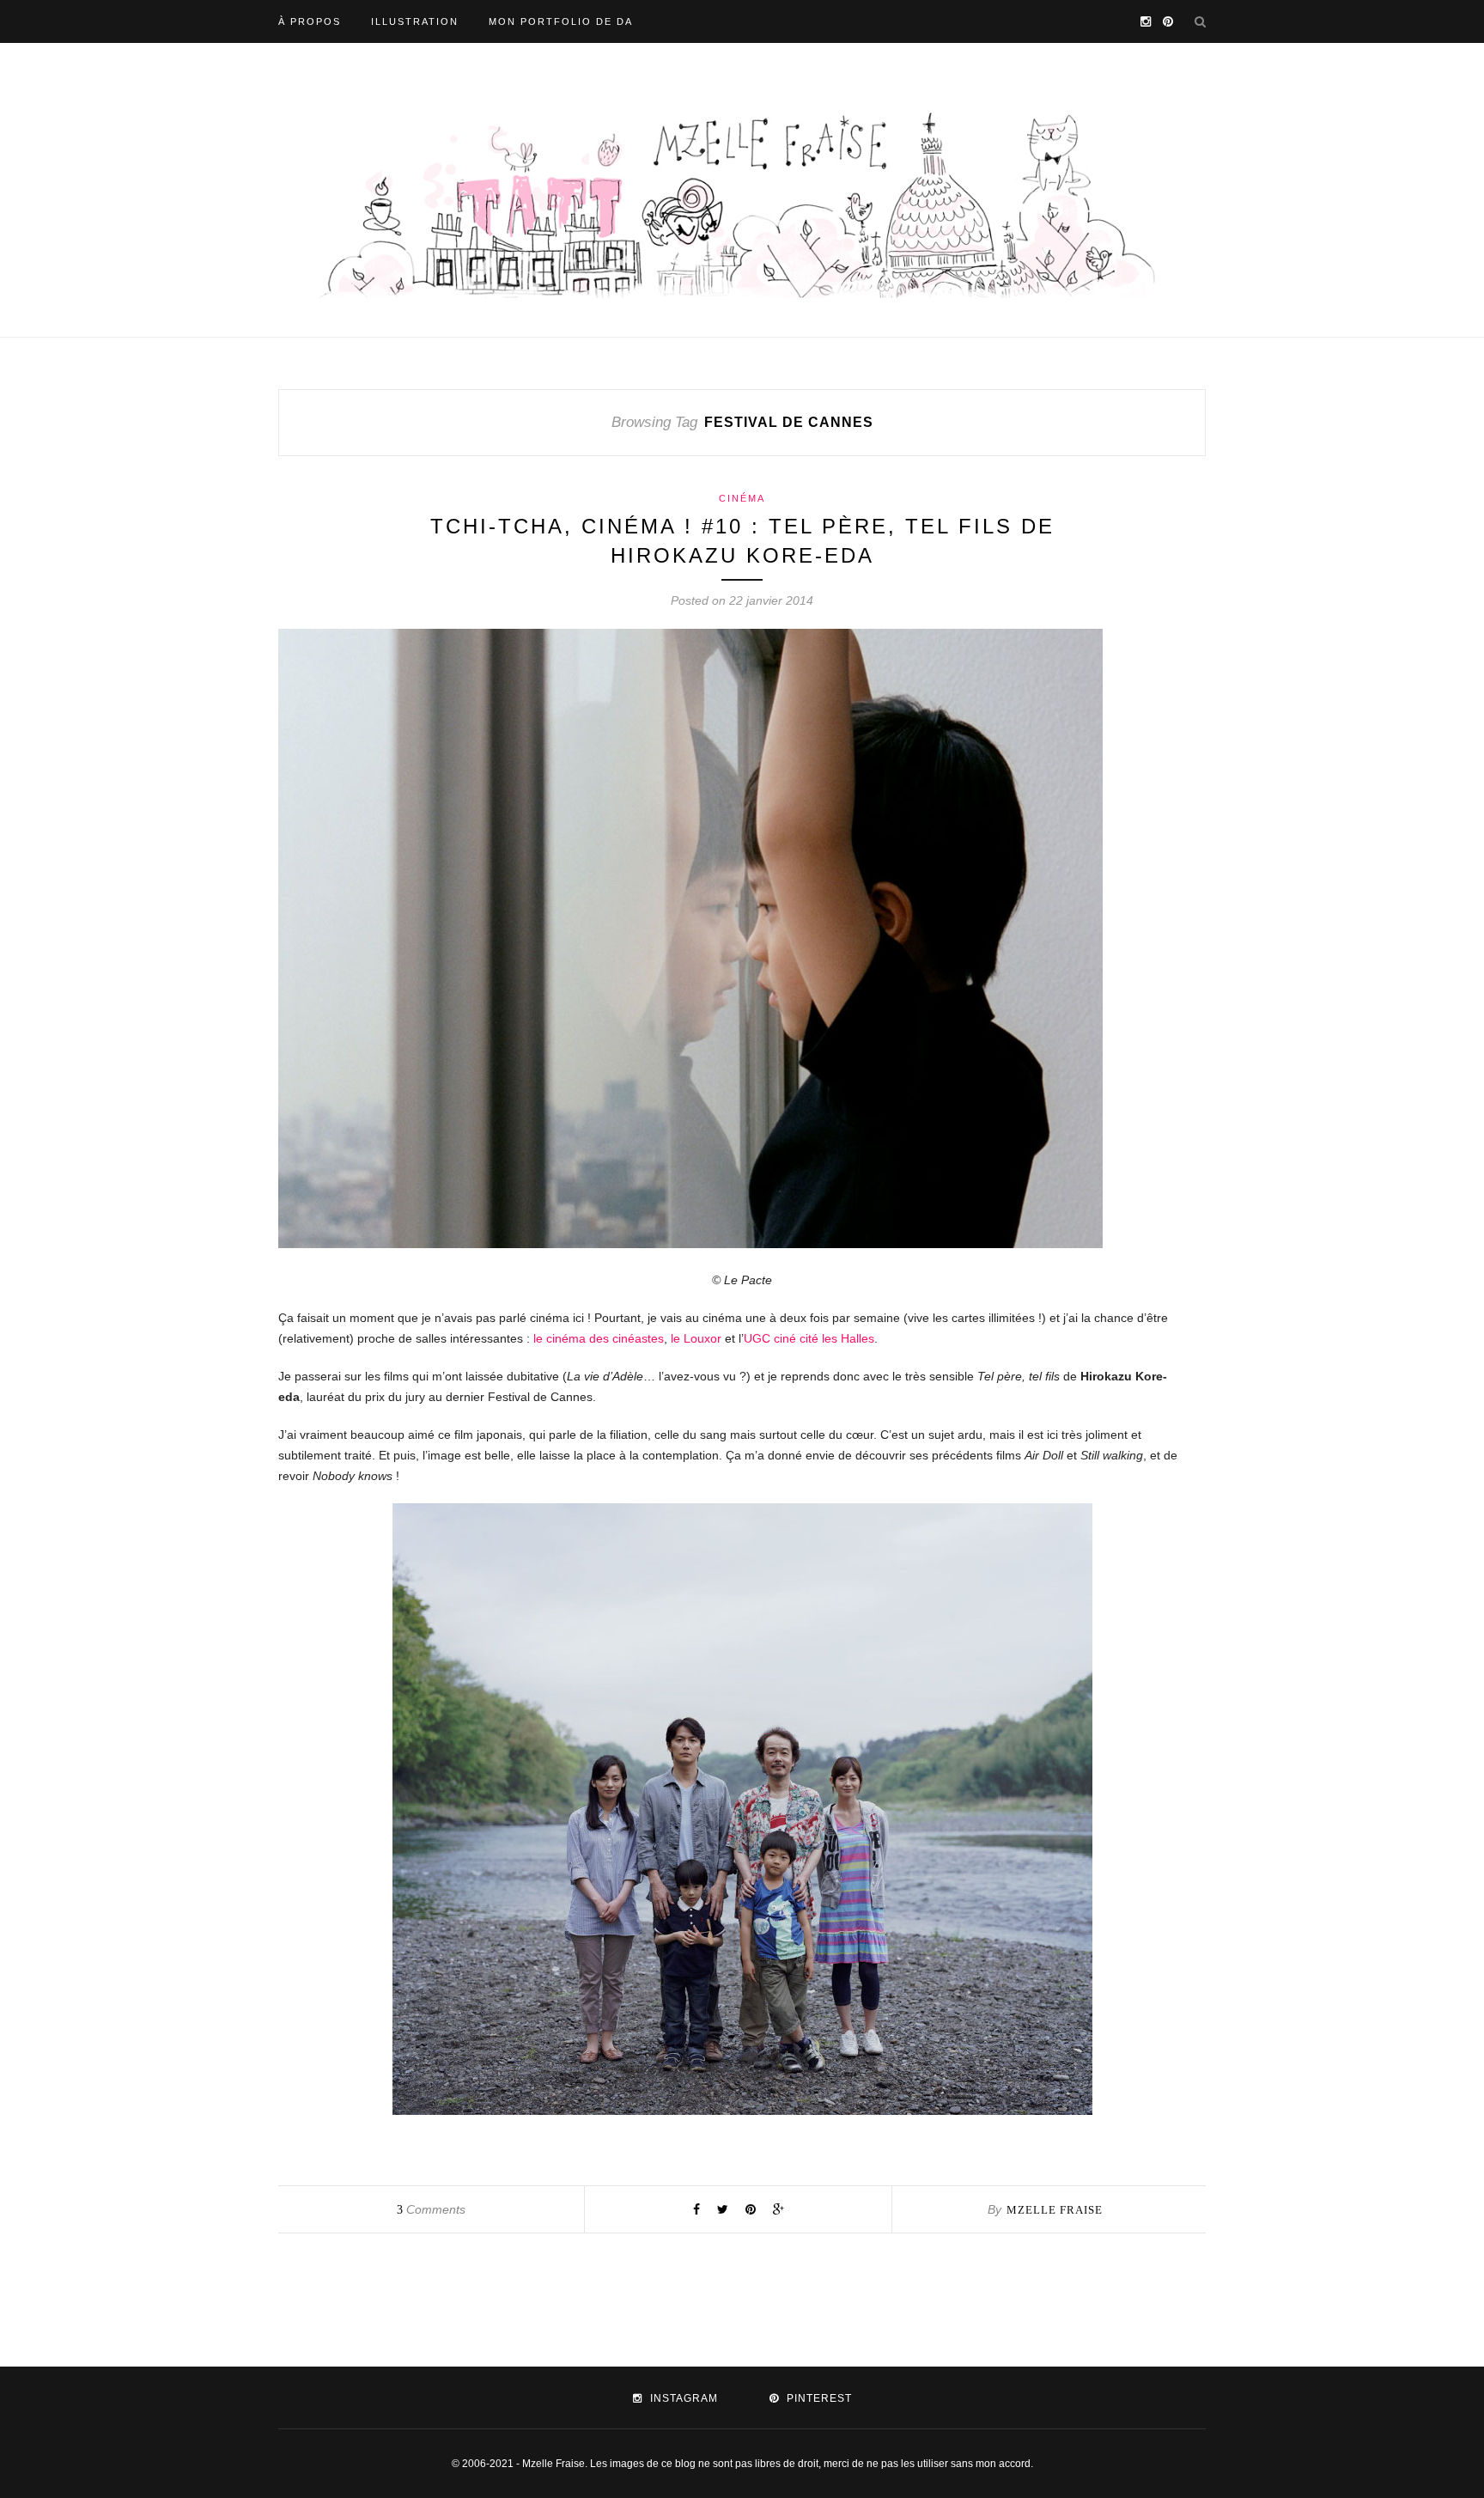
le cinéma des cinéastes (599, 1338)
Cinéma (742, 498)
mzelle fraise (1055, 2210)
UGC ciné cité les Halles (809, 1338)
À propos (310, 21)
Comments (431, 2209)
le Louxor (696, 1338)
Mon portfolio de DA (561, 21)
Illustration (415, 21)
